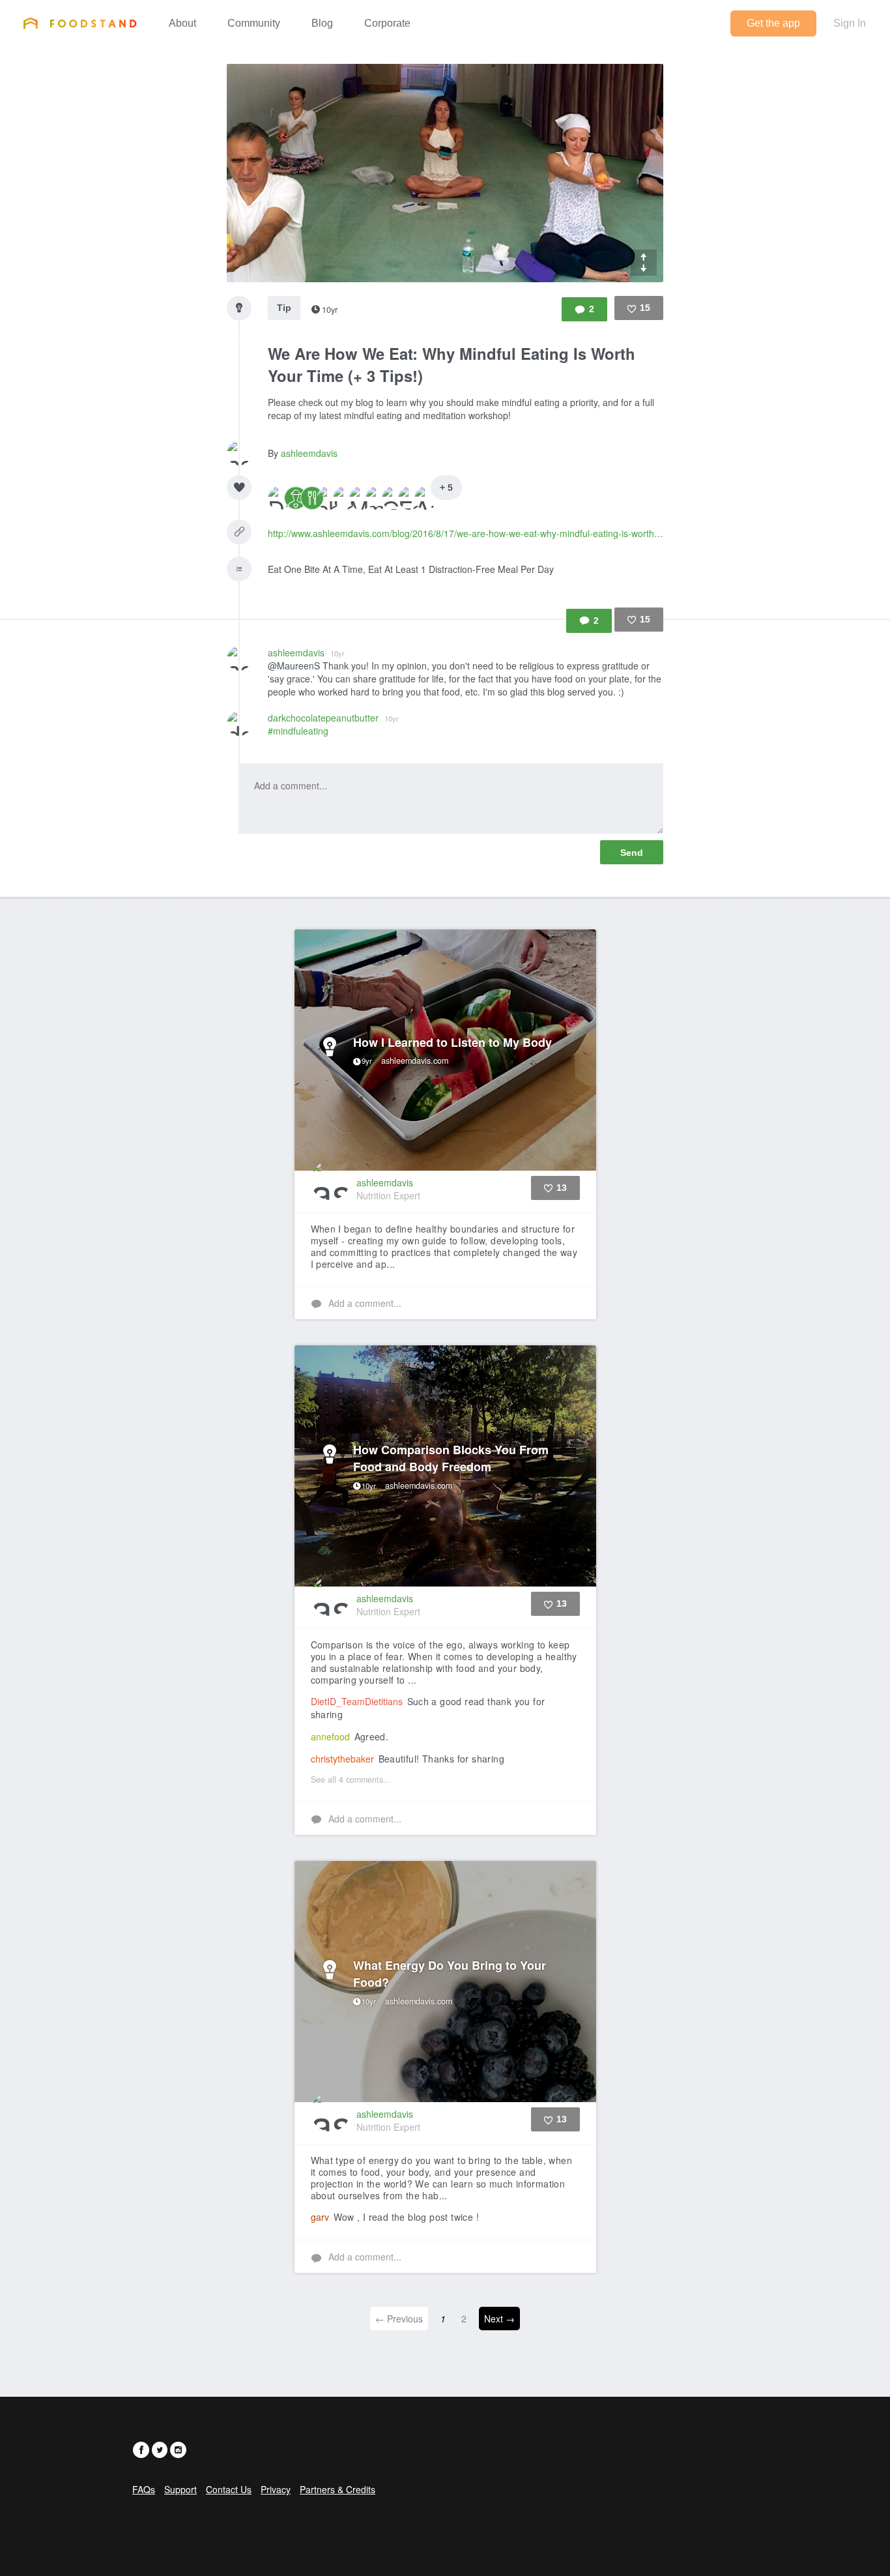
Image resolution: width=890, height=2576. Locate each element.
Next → (499, 2319)
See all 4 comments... (351, 1779)
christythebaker (342, 1759)
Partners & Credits (337, 2489)
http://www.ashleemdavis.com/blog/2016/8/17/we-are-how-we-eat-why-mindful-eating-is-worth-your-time (466, 533)
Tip (284, 308)
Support (180, 2489)
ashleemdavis (309, 453)
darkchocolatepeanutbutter (333, 718)
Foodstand (80, 23)
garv (320, 2217)
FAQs (144, 2489)
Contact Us (229, 2489)
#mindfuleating (298, 731)
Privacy (276, 2489)
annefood (330, 1736)
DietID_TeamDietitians (357, 1701)
